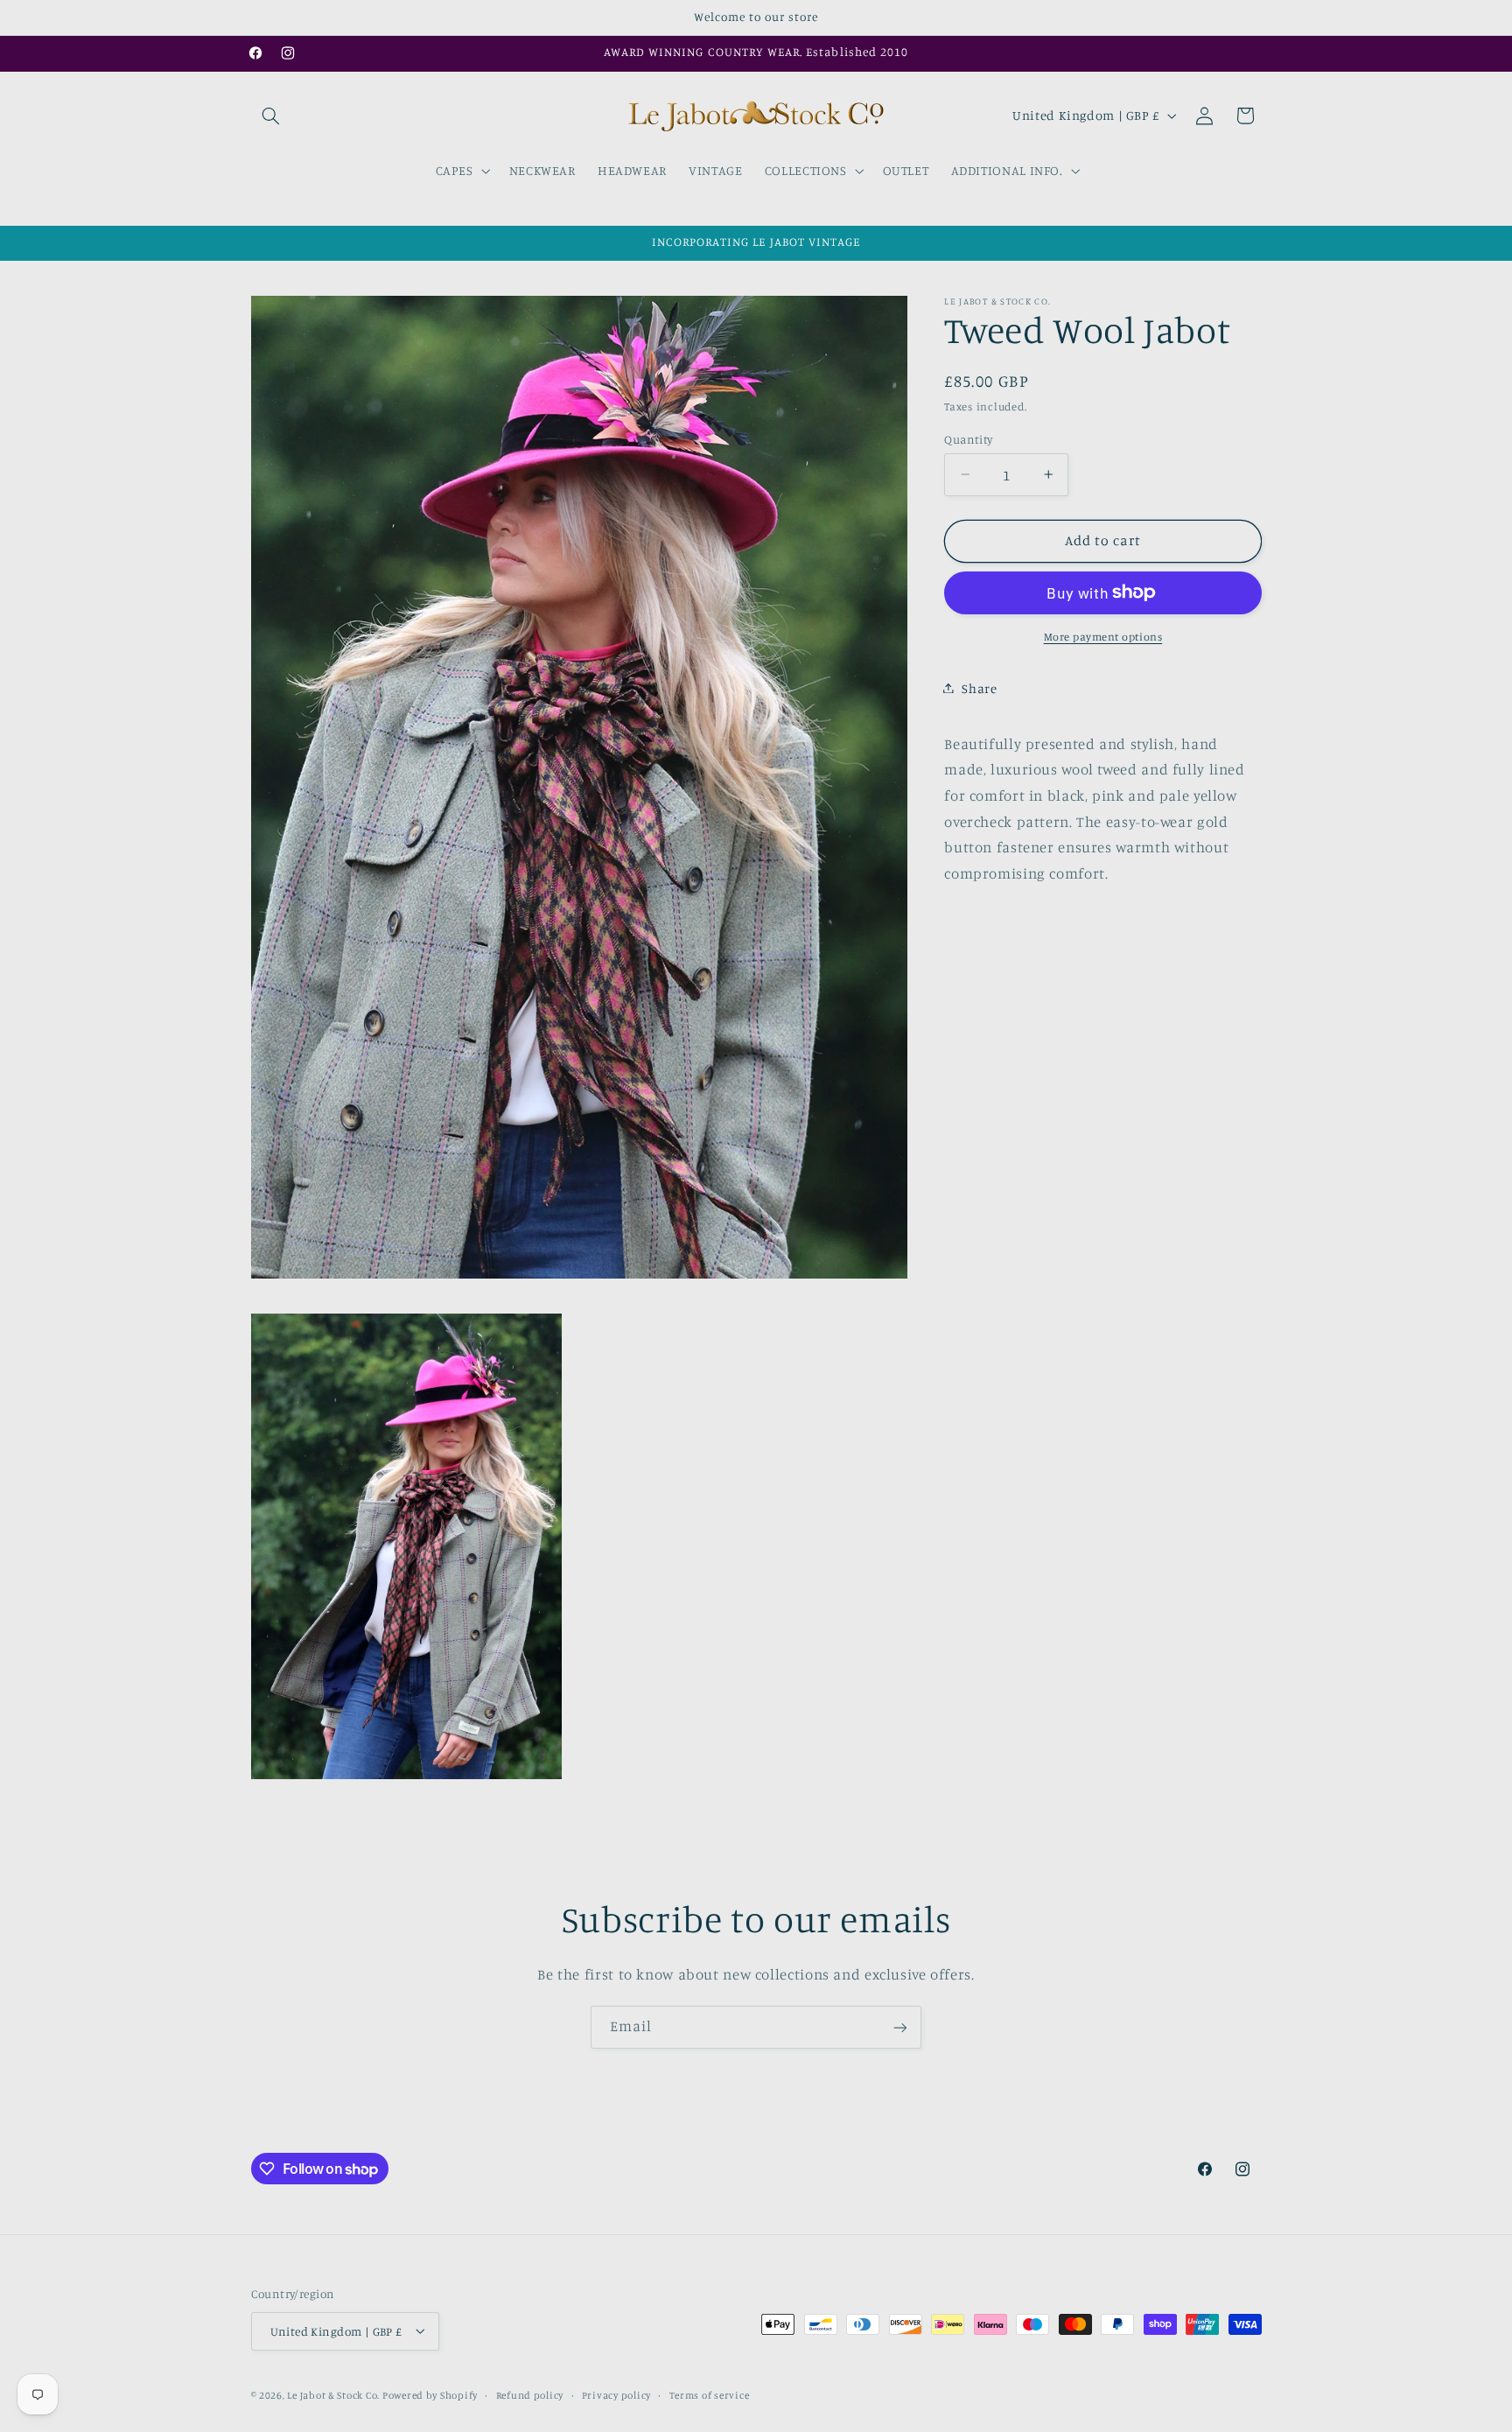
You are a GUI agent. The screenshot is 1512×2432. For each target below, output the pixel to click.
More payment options (1103, 636)
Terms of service (710, 2394)
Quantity (968, 438)
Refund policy (530, 2394)
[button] (271, 116)
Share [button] (979, 687)
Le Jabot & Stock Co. (334, 2394)
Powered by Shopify (430, 2394)
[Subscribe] (900, 2027)
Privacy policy (616, 2394)
